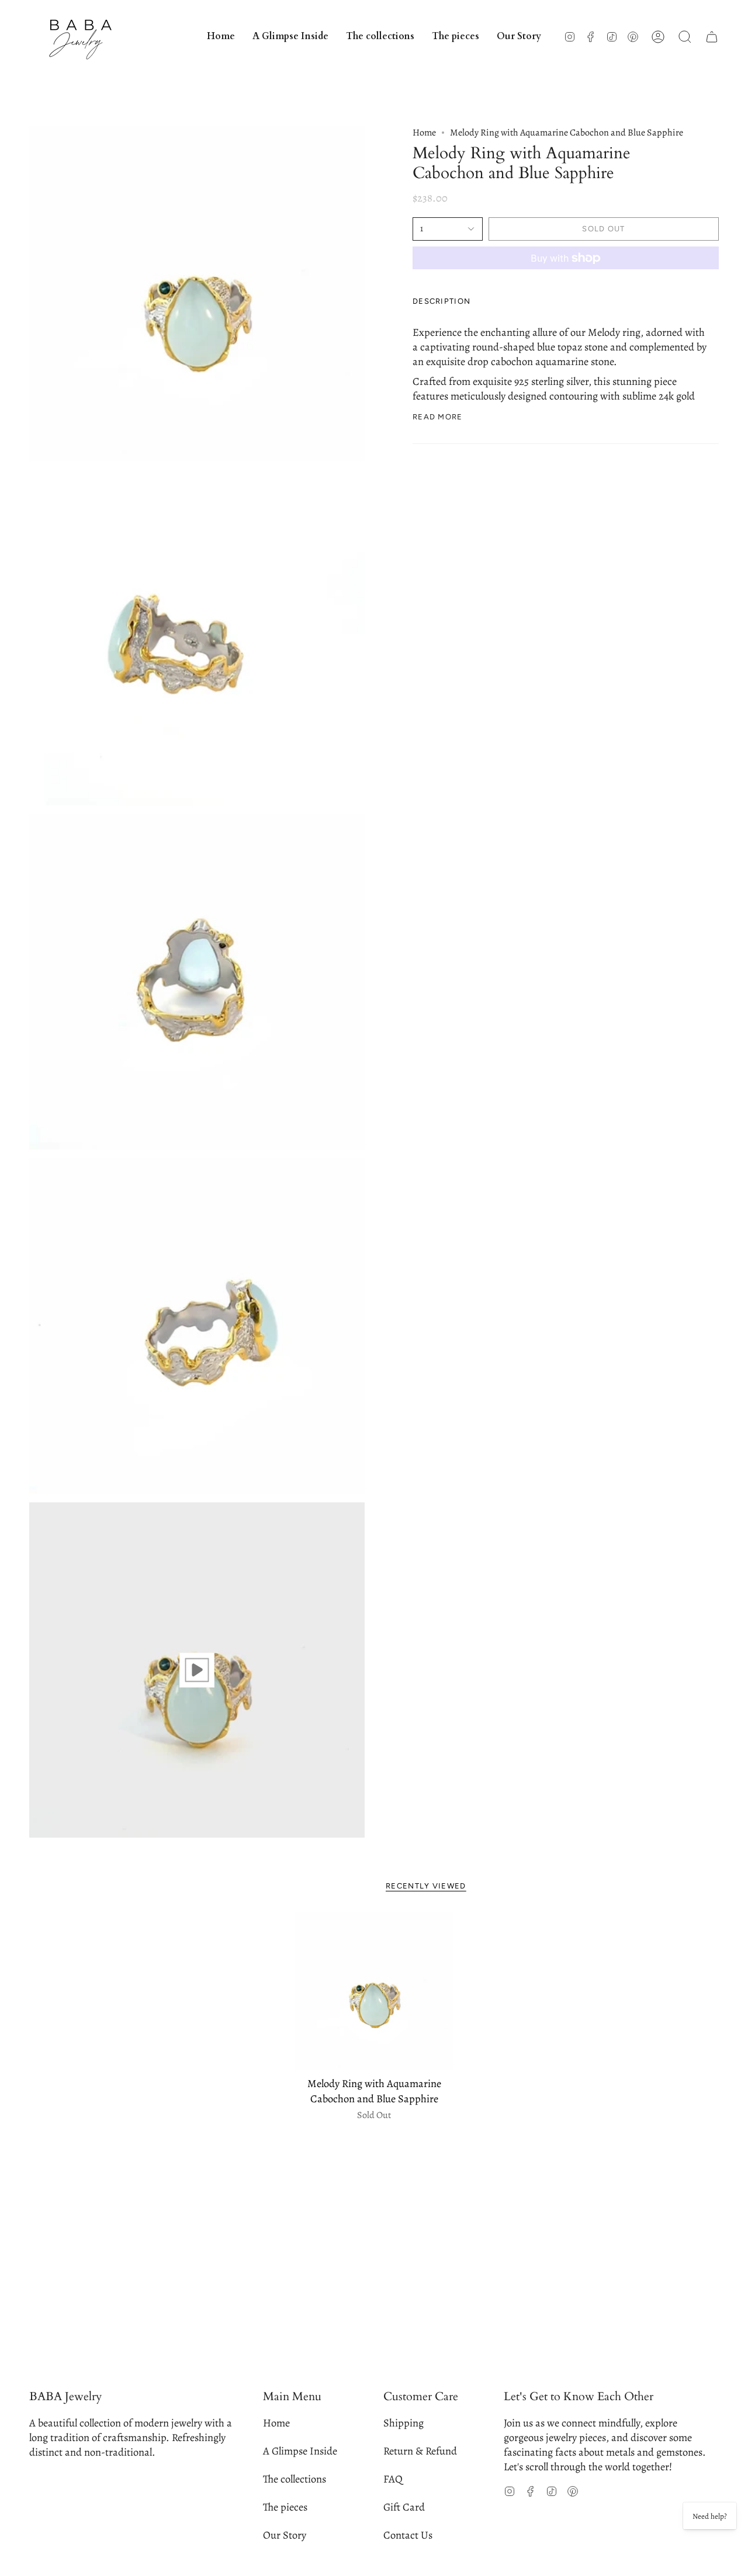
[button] (380, 37)
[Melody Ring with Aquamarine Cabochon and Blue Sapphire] (374, 1991)
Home (424, 133)
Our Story (285, 2535)
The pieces (285, 2507)
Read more (438, 417)
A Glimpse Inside (300, 2451)
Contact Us (408, 2535)
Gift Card (404, 2507)
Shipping (404, 2423)
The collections (295, 2479)
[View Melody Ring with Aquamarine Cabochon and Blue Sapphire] (197, 1670)
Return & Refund (420, 2451)
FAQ (393, 2479)
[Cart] (712, 37)
